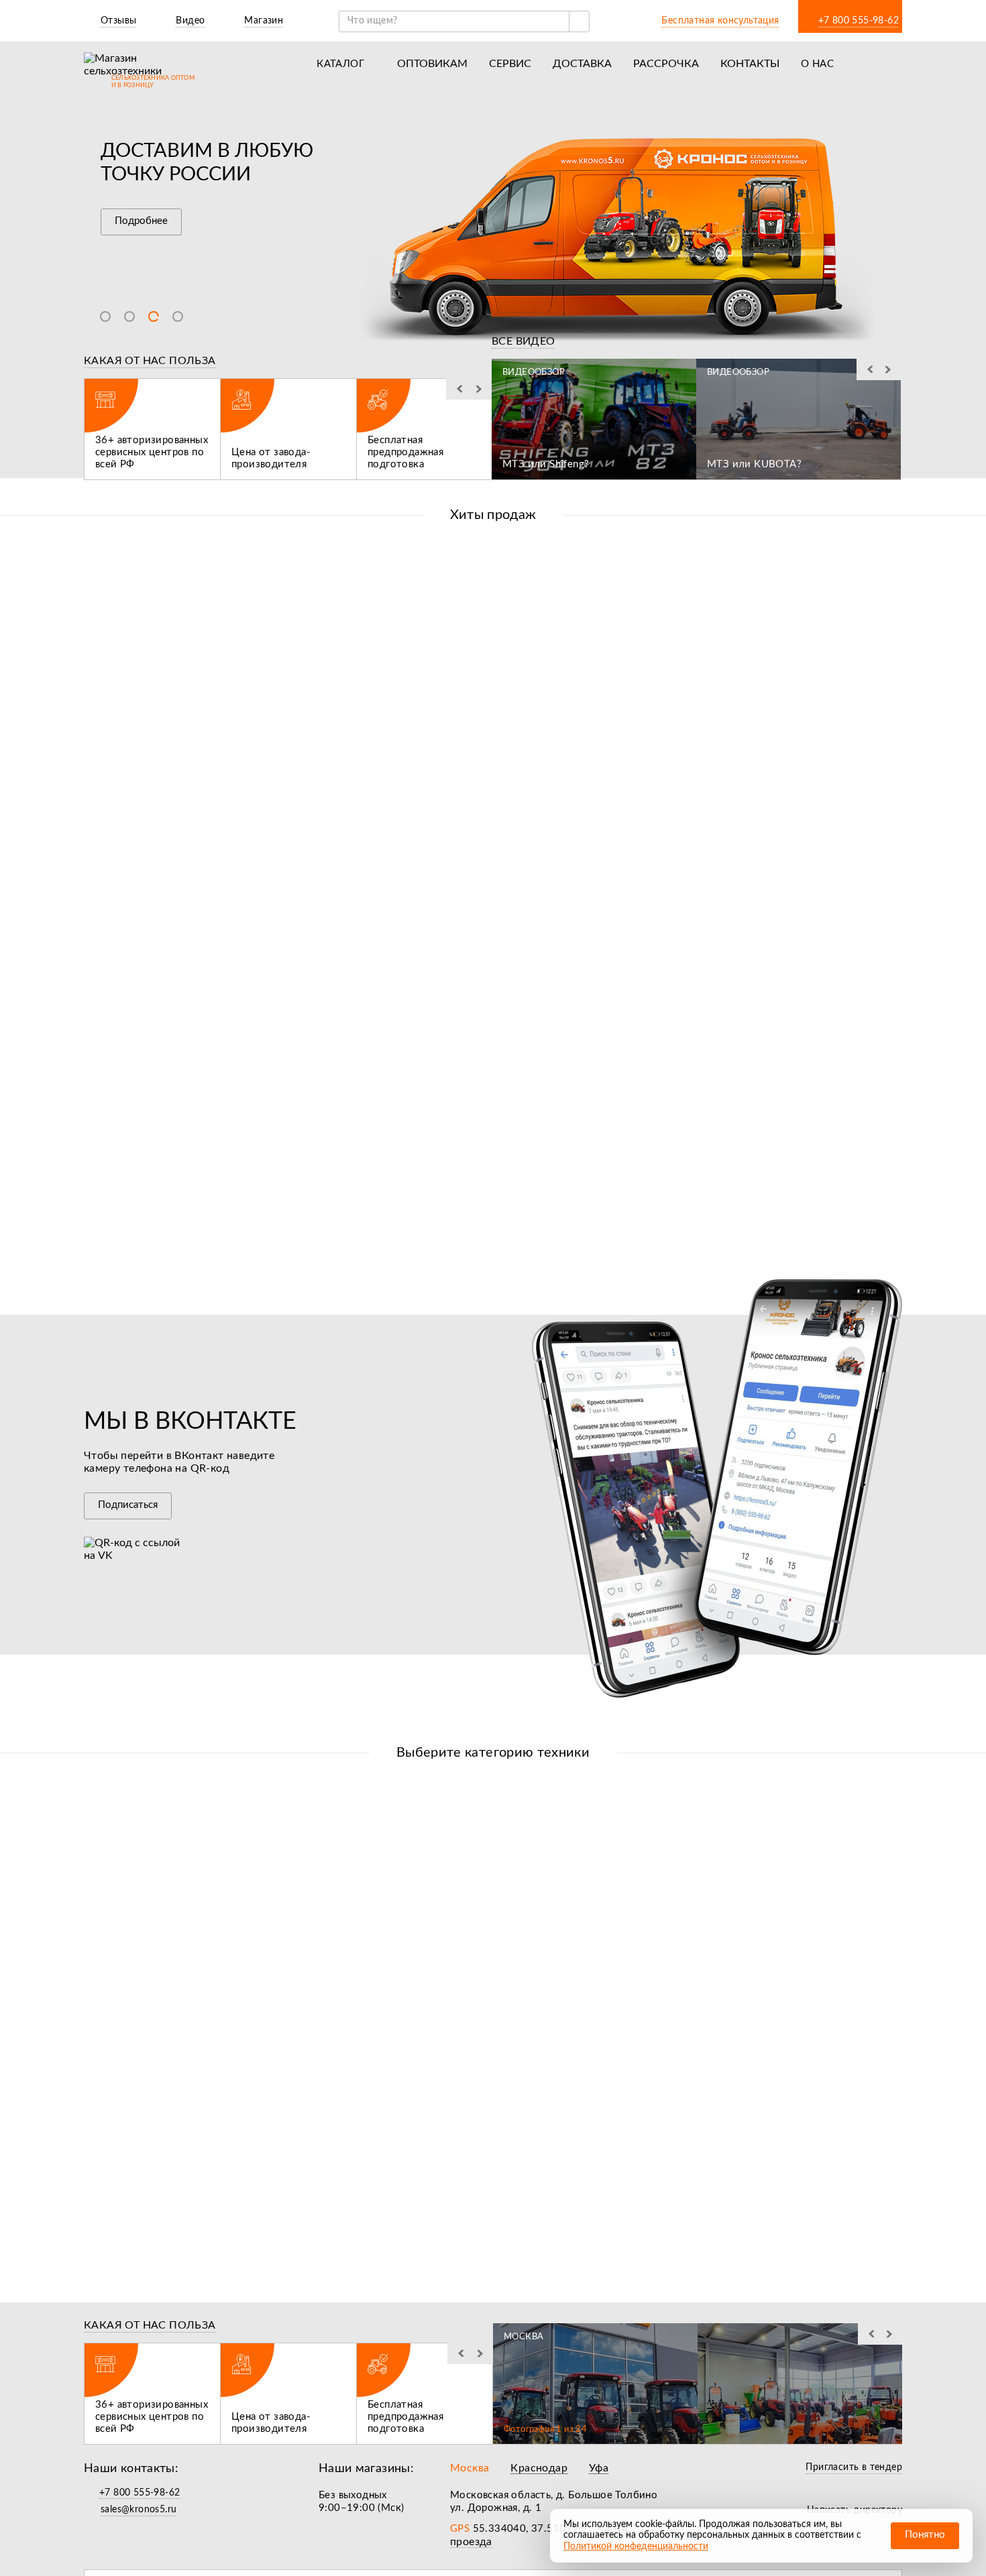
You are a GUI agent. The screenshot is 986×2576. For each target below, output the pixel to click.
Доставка (582, 64)
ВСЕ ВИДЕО (524, 341)
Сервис (510, 64)
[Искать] (579, 21)
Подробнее (141, 221)
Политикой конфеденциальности (636, 2546)
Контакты (750, 64)
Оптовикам (432, 64)
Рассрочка (666, 64)
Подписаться (128, 1505)
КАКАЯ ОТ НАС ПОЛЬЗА (150, 361)
